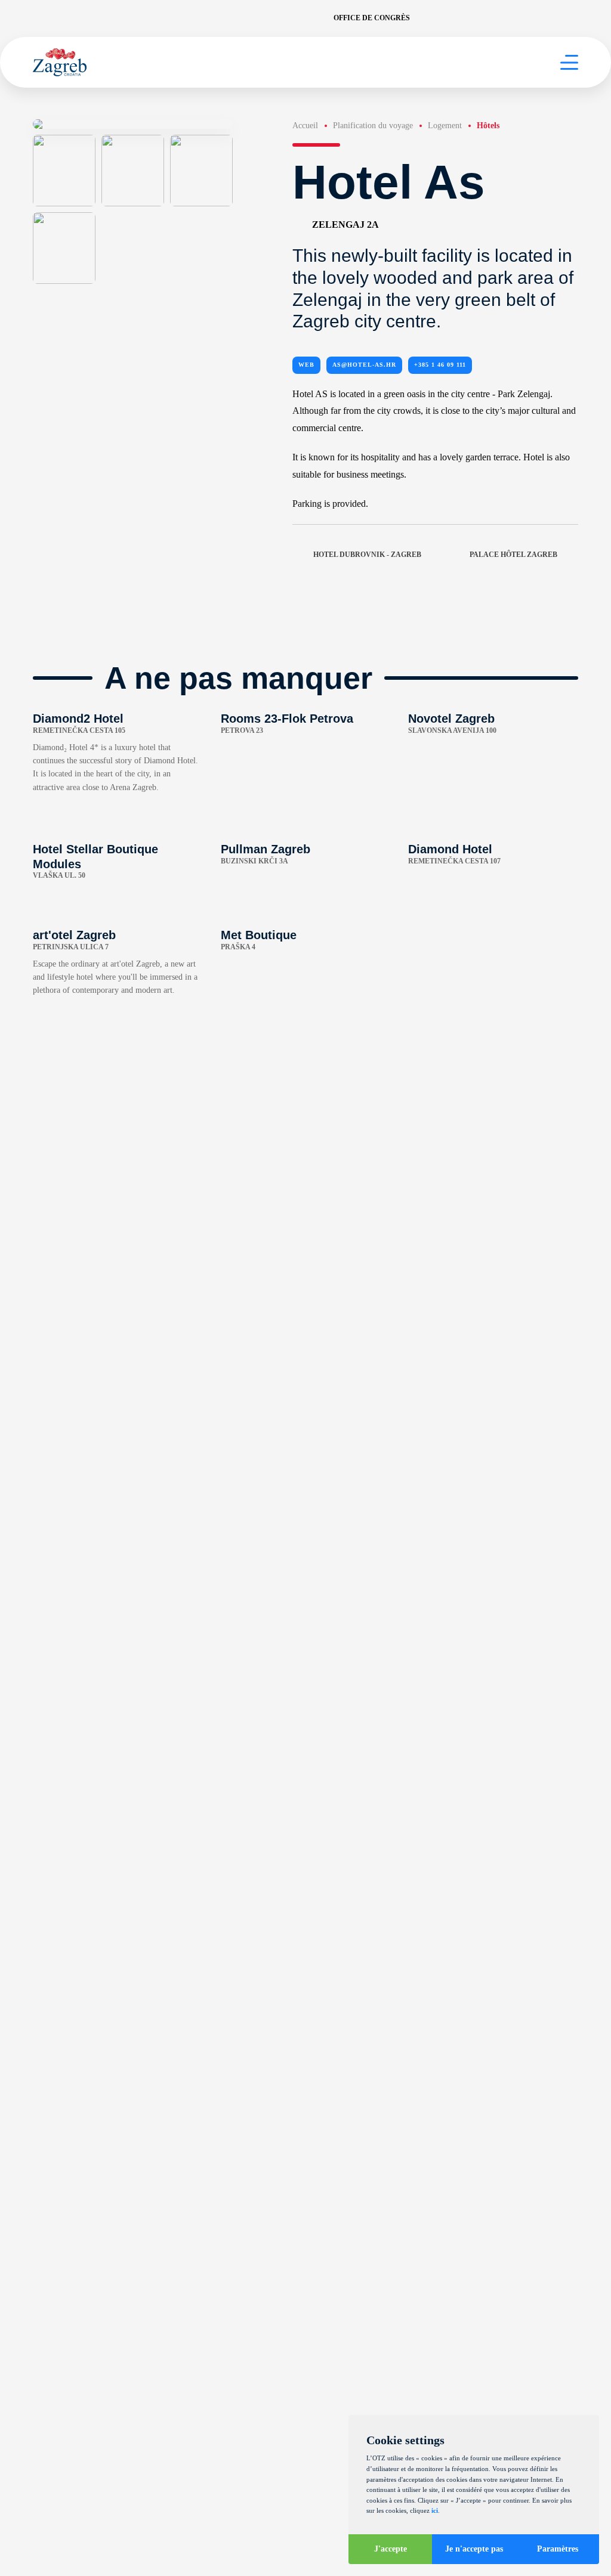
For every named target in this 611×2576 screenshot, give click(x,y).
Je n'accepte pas (474, 2549)
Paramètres (558, 2549)
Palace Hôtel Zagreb (513, 555)
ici (435, 2510)
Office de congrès (372, 18)
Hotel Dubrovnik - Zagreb (367, 555)
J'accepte (391, 2549)
